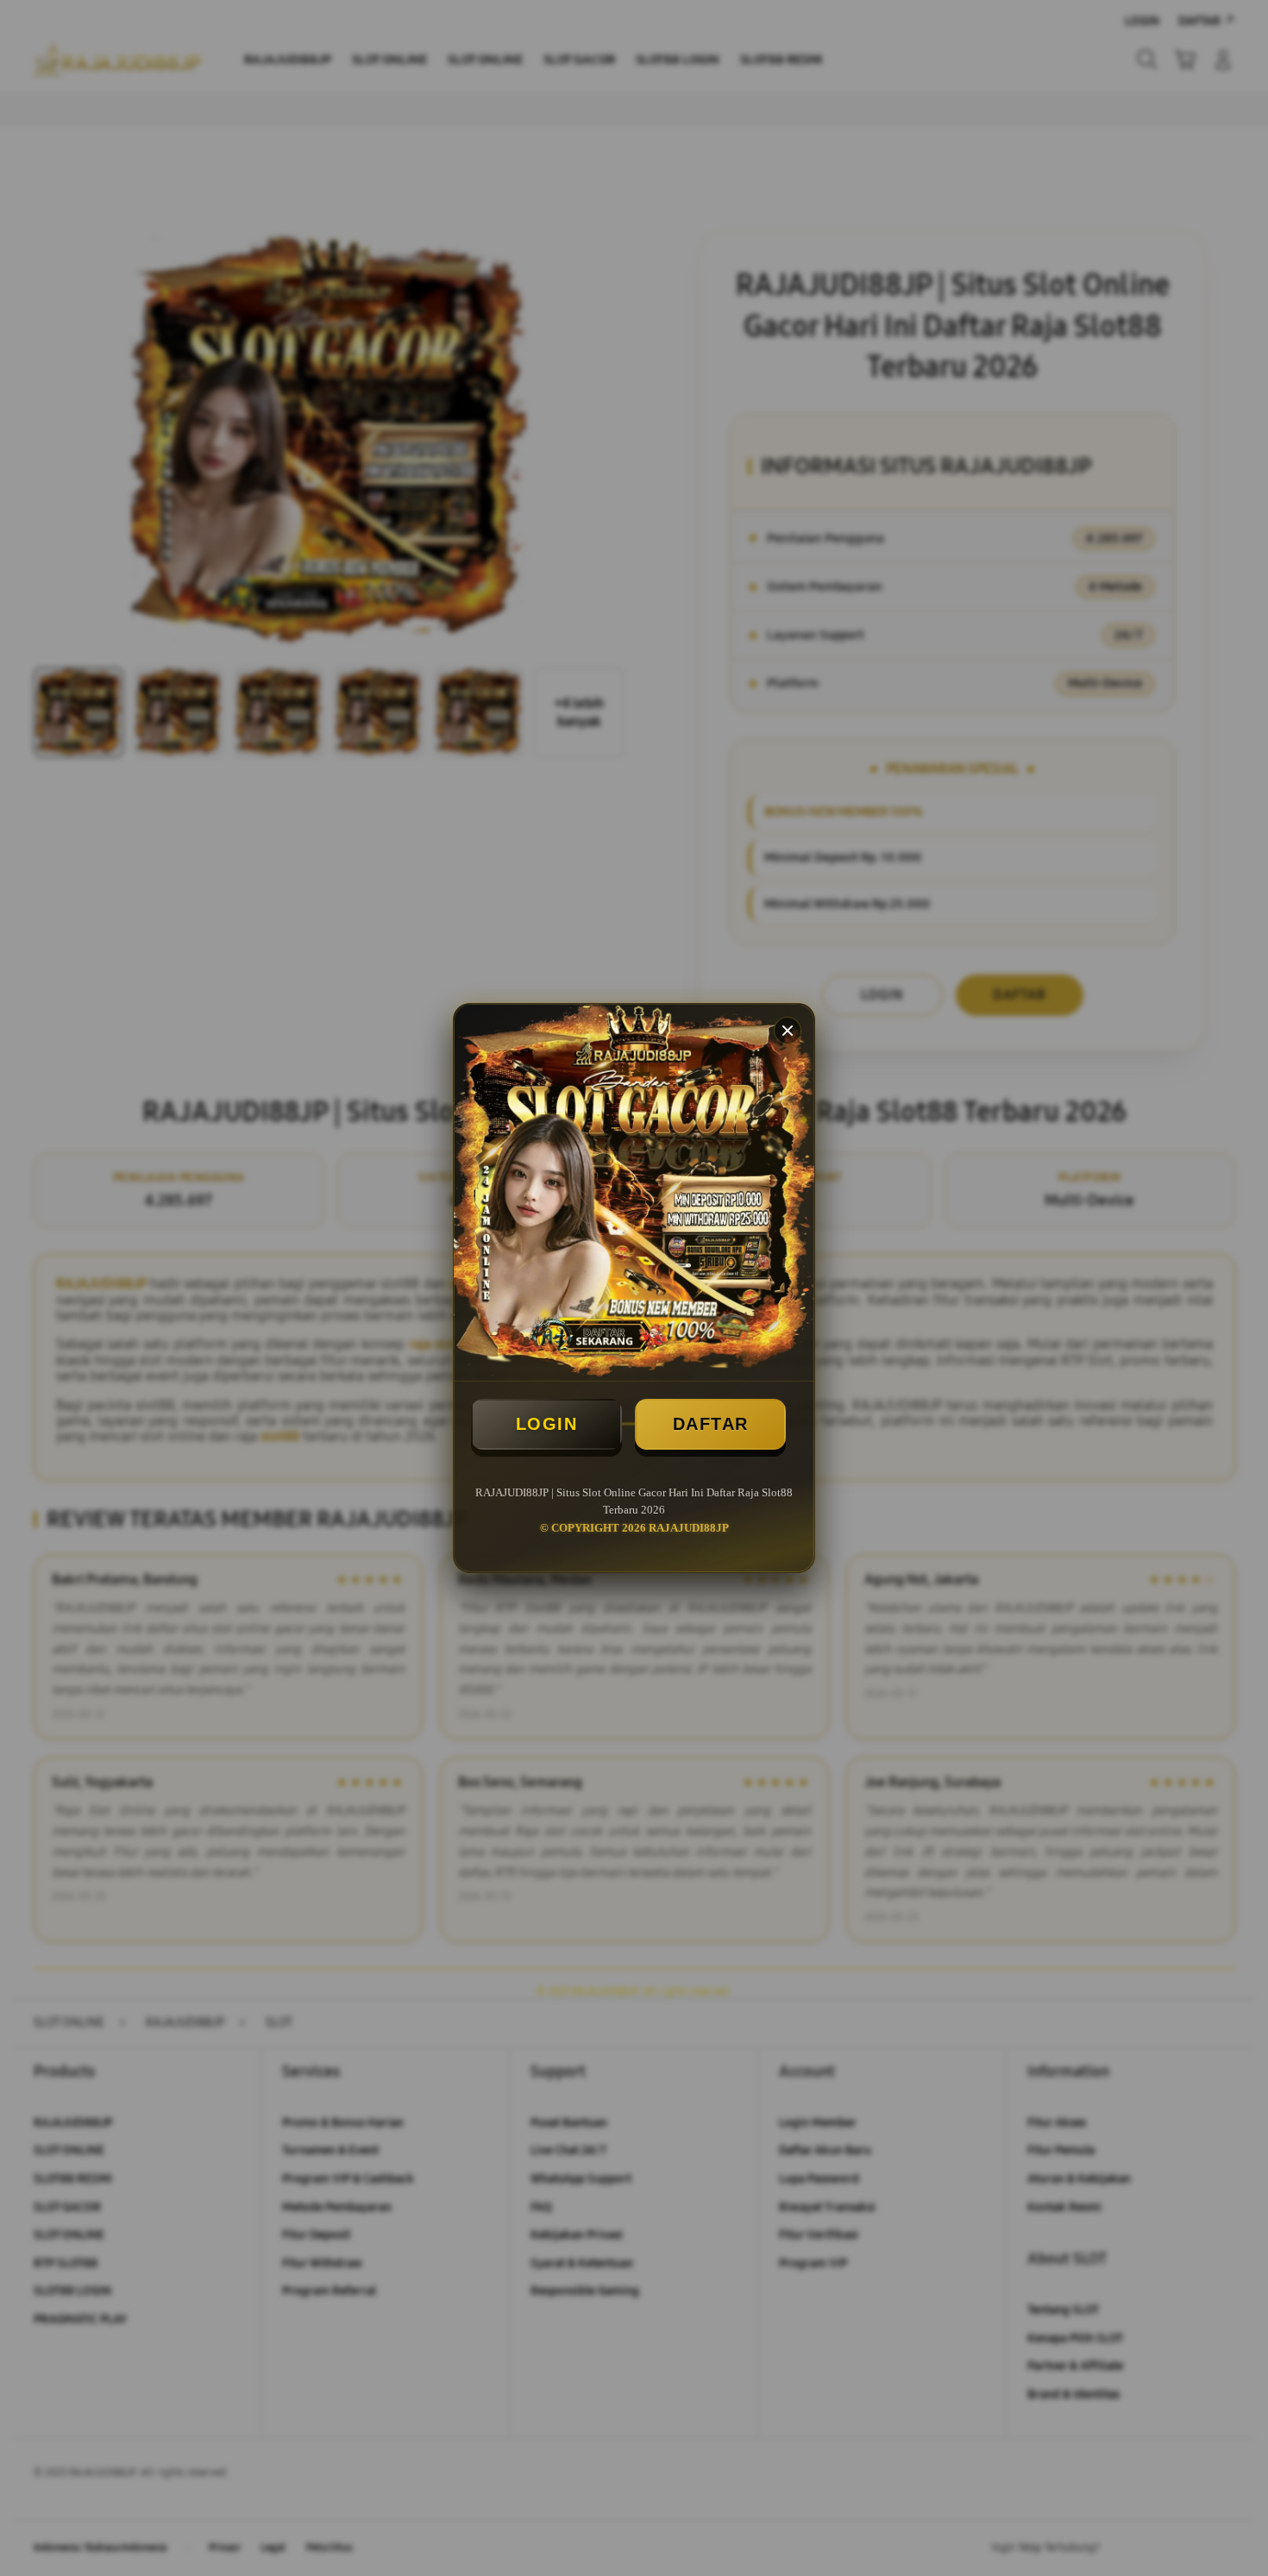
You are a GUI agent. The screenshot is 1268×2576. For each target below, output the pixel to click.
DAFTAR (711, 1424)
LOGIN (547, 1424)
